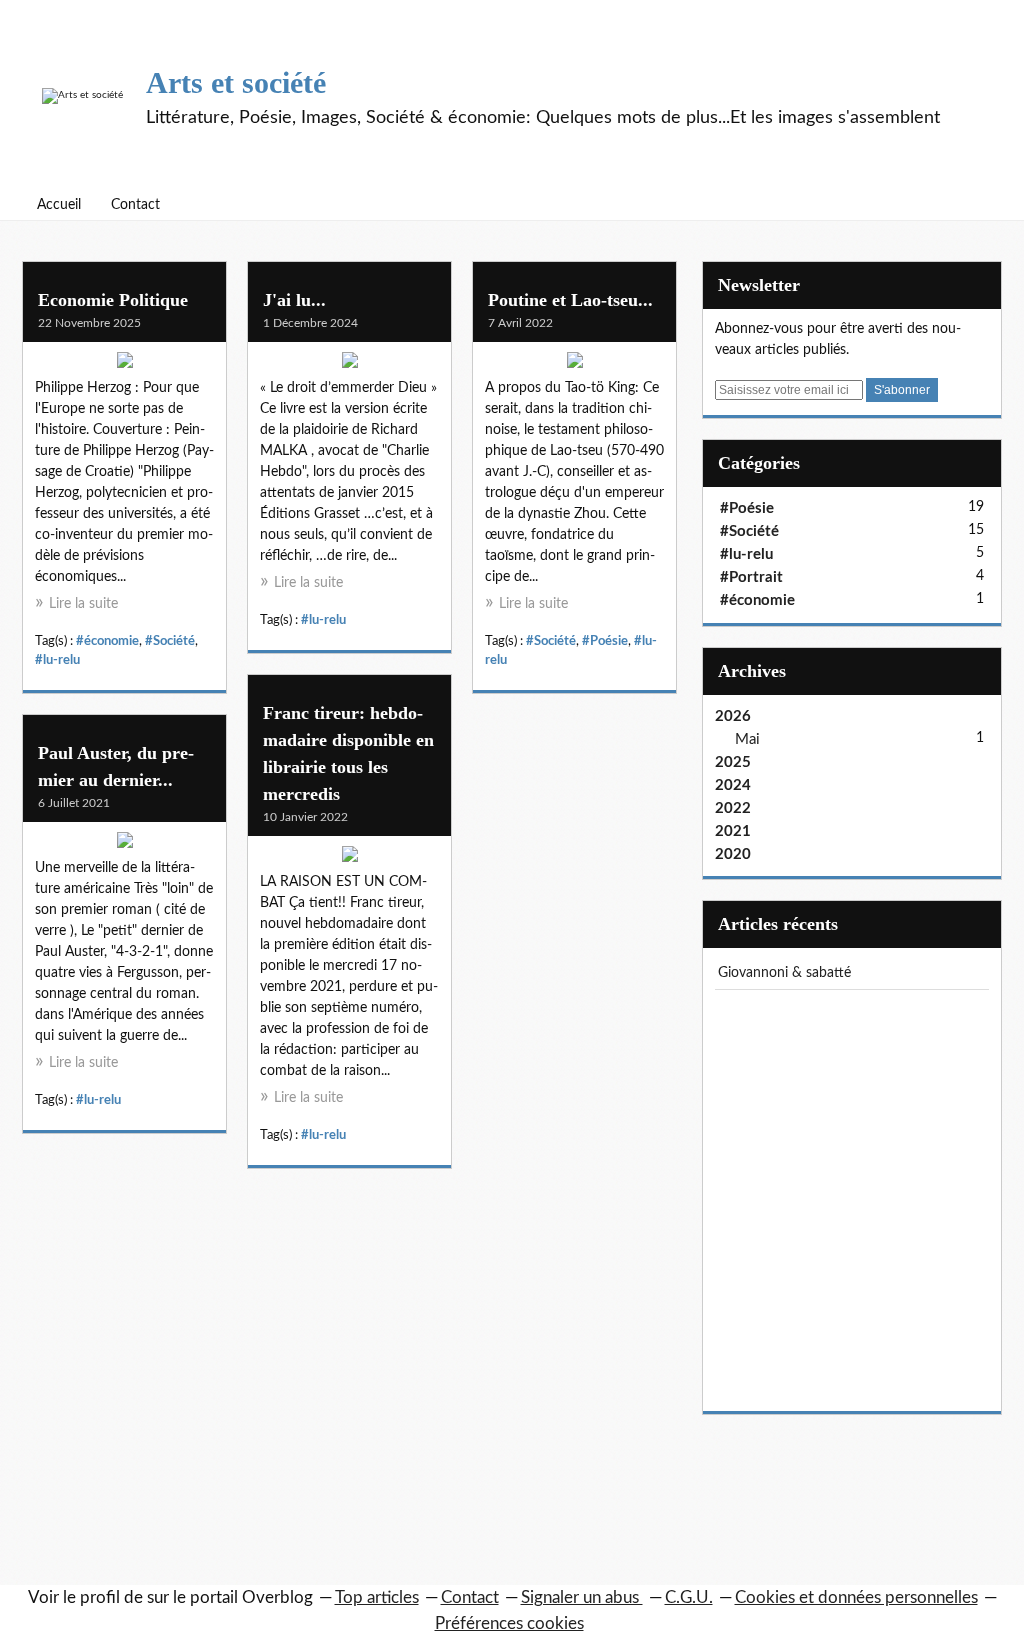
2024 (733, 785)
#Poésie (605, 641)
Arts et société (236, 82)
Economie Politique (113, 300)
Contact (135, 205)
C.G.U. (689, 1597)
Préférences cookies (509, 1623)
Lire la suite (83, 604)
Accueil (59, 205)
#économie (107, 641)
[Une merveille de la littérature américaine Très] (124, 845)
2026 (733, 716)
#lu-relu (57, 660)
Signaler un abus (582, 1597)
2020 (733, 854)
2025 (733, 762)
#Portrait (751, 577)
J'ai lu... (294, 300)
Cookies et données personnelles (856, 1597)
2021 (733, 831)
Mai (747, 739)
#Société (170, 641)
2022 (733, 808)
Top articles (377, 1597)
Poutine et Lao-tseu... (570, 300)
